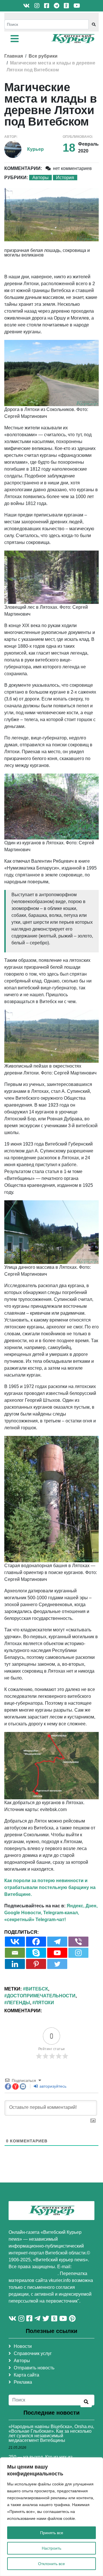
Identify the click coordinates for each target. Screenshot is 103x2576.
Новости (23, 2346)
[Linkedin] (15, 1964)
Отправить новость (34, 2368)
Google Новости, (23, 1913)
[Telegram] (57, 1942)
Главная (14, 56)
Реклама (23, 2382)
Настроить (51, 2548)
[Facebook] (36, 1942)
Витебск (37, 1989)
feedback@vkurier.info (33, 2273)
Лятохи (44, 2003)
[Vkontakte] (15, 1942)
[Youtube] (57, 1953)
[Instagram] (78, 1953)
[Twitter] (57, 1964)
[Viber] (78, 1942)
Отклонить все (51, 2564)
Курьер (35, 149)
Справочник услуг (33, 2353)
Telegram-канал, (61, 1913)
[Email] (15, 1953)
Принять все (52, 2533)
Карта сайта (26, 2375)
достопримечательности (41, 1996)
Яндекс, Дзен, (82, 1906)
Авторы (40, 178)
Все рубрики (43, 56)
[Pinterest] (36, 1964)
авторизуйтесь (52, 2086)
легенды (18, 2003)
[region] (51, 2517)
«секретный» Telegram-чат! (35, 1920)
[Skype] (36, 1953)
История (65, 178)
